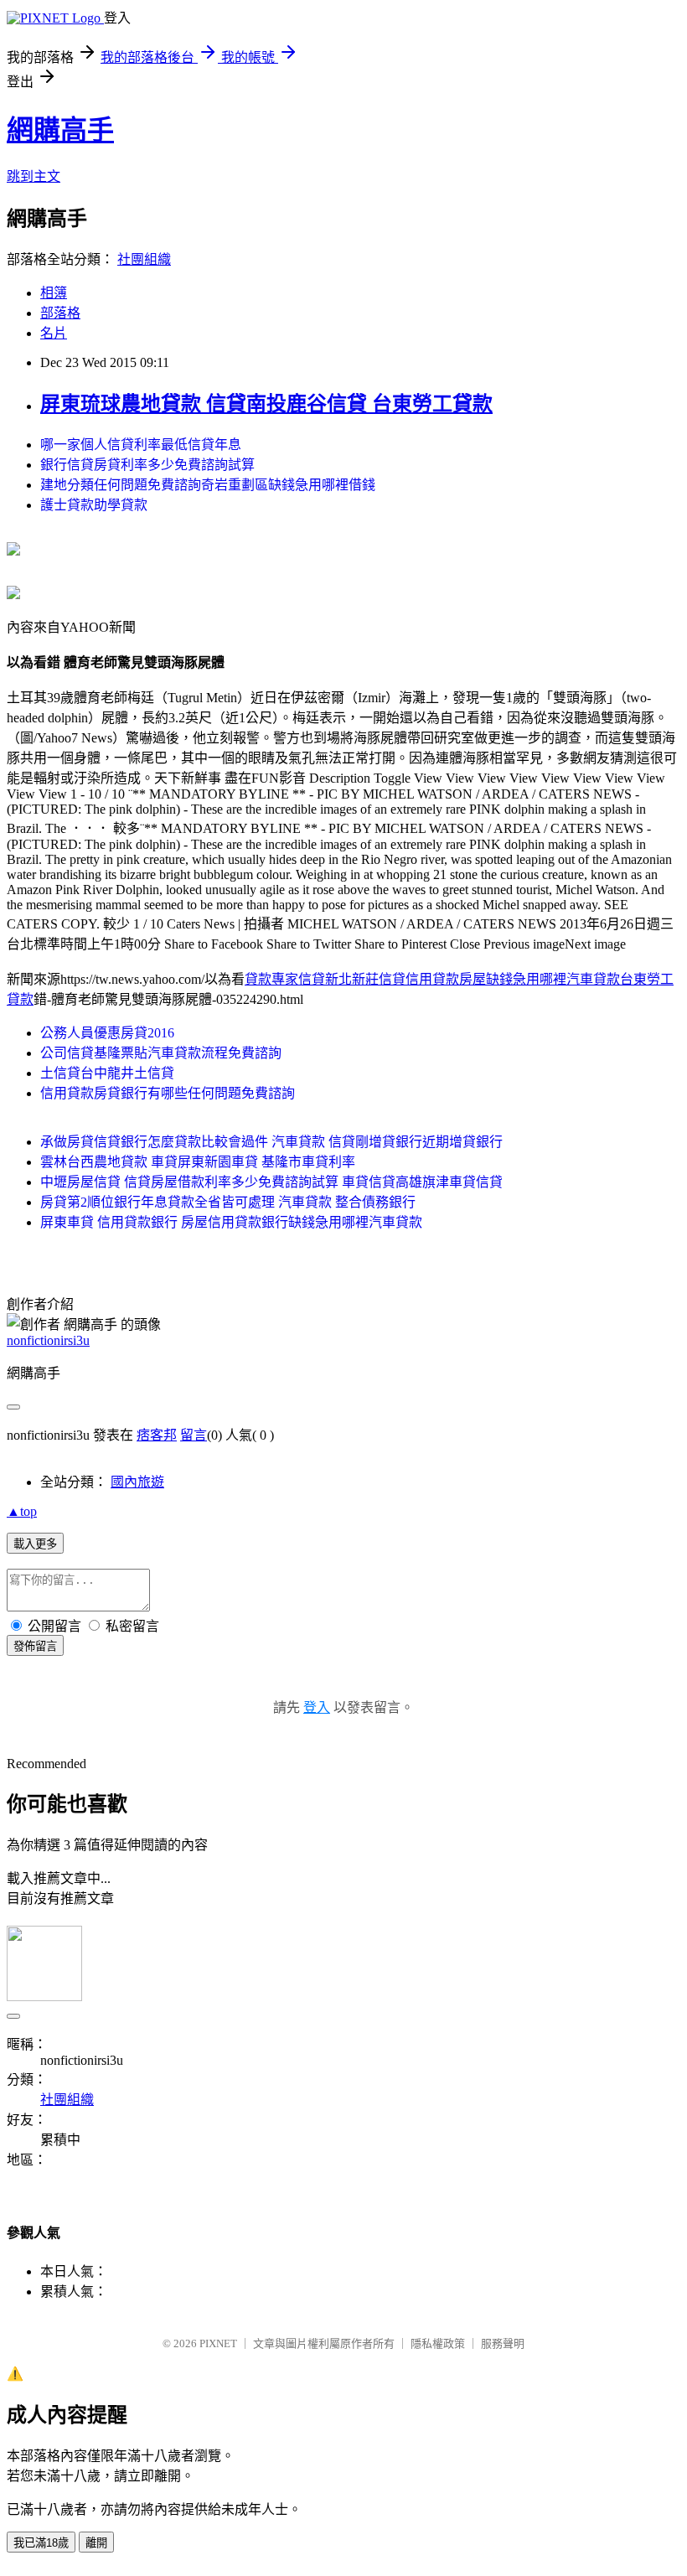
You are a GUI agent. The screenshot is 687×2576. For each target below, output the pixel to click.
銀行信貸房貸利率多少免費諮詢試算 (147, 465)
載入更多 (35, 1544)
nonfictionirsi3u (48, 1340)
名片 (54, 333)
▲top (22, 1511)
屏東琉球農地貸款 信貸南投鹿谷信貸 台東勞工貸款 (266, 404)
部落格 (60, 313)
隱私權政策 (438, 2343)
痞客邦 (157, 1435)
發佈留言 (35, 1646)
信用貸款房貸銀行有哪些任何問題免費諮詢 (168, 1093)
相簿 (54, 293)
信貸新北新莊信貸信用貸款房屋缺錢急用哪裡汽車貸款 (459, 979)
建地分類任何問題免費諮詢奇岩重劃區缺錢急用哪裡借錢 (208, 485)
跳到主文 (34, 176)
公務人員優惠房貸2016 (107, 1033)
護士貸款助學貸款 (94, 505)
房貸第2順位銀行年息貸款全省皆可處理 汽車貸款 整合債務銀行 (228, 1202)
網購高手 (60, 130)
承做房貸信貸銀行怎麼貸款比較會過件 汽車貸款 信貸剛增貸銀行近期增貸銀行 (271, 1142)
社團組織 (144, 259)
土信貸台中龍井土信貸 (107, 1073)
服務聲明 (503, 2343)
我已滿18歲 (41, 2543)
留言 (194, 1435)
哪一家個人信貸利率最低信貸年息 (141, 445)
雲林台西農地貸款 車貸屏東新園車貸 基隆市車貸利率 (198, 1162)
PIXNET (218, 2343)
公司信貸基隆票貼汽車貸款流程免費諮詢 (161, 1053)
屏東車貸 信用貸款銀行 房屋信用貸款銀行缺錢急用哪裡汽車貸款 (231, 1222)
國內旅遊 (137, 1482)
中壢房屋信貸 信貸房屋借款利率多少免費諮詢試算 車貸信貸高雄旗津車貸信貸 (271, 1182)
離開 (96, 2543)
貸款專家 (271, 979)
